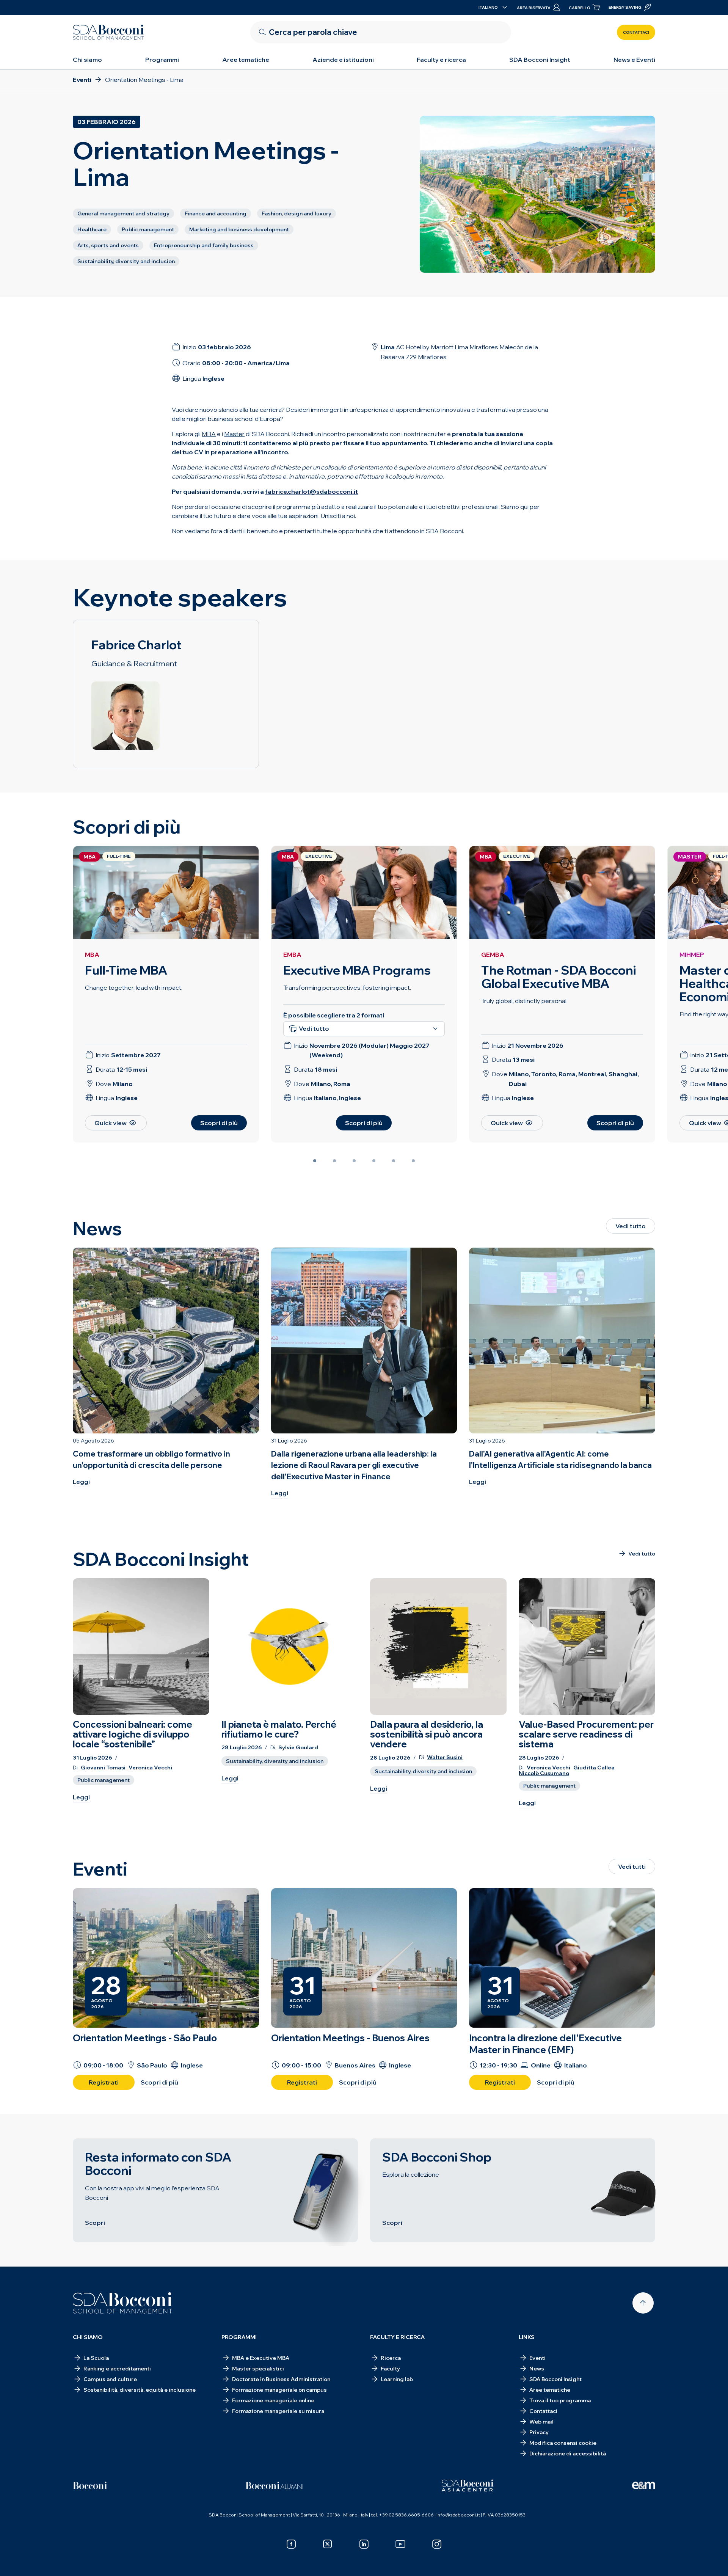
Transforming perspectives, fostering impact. (347, 987)
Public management (104, 1780)
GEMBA (493, 954)
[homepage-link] (108, 32)
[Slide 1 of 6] (315, 1161)
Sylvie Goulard (298, 1748)
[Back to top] (643, 2303)
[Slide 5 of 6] (394, 1161)
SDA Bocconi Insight (540, 60)
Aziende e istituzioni (343, 60)
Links (527, 2337)
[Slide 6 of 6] (413, 1161)
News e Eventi (634, 60)
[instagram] (437, 2544)
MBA (92, 954)
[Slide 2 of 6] (334, 1161)
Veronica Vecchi (150, 1768)
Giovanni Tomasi (103, 1768)
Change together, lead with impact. (134, 987)
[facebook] (291, 2544)
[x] (328, 2544)
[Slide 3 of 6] (354, 1161)
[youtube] (400, 2544)
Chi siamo (87, 60)
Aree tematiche (246, 60)
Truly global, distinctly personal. (524, 1001)
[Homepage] (123, 2303)
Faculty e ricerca (441, 60)
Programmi (162, 60)
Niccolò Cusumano (544, 1773)
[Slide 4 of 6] (374, 1161)
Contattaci (636, 32)
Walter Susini (445, 1757)
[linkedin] (364, 2544)
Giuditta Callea (594, 1768)
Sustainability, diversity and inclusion (275, 1761)
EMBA (292, 954)
